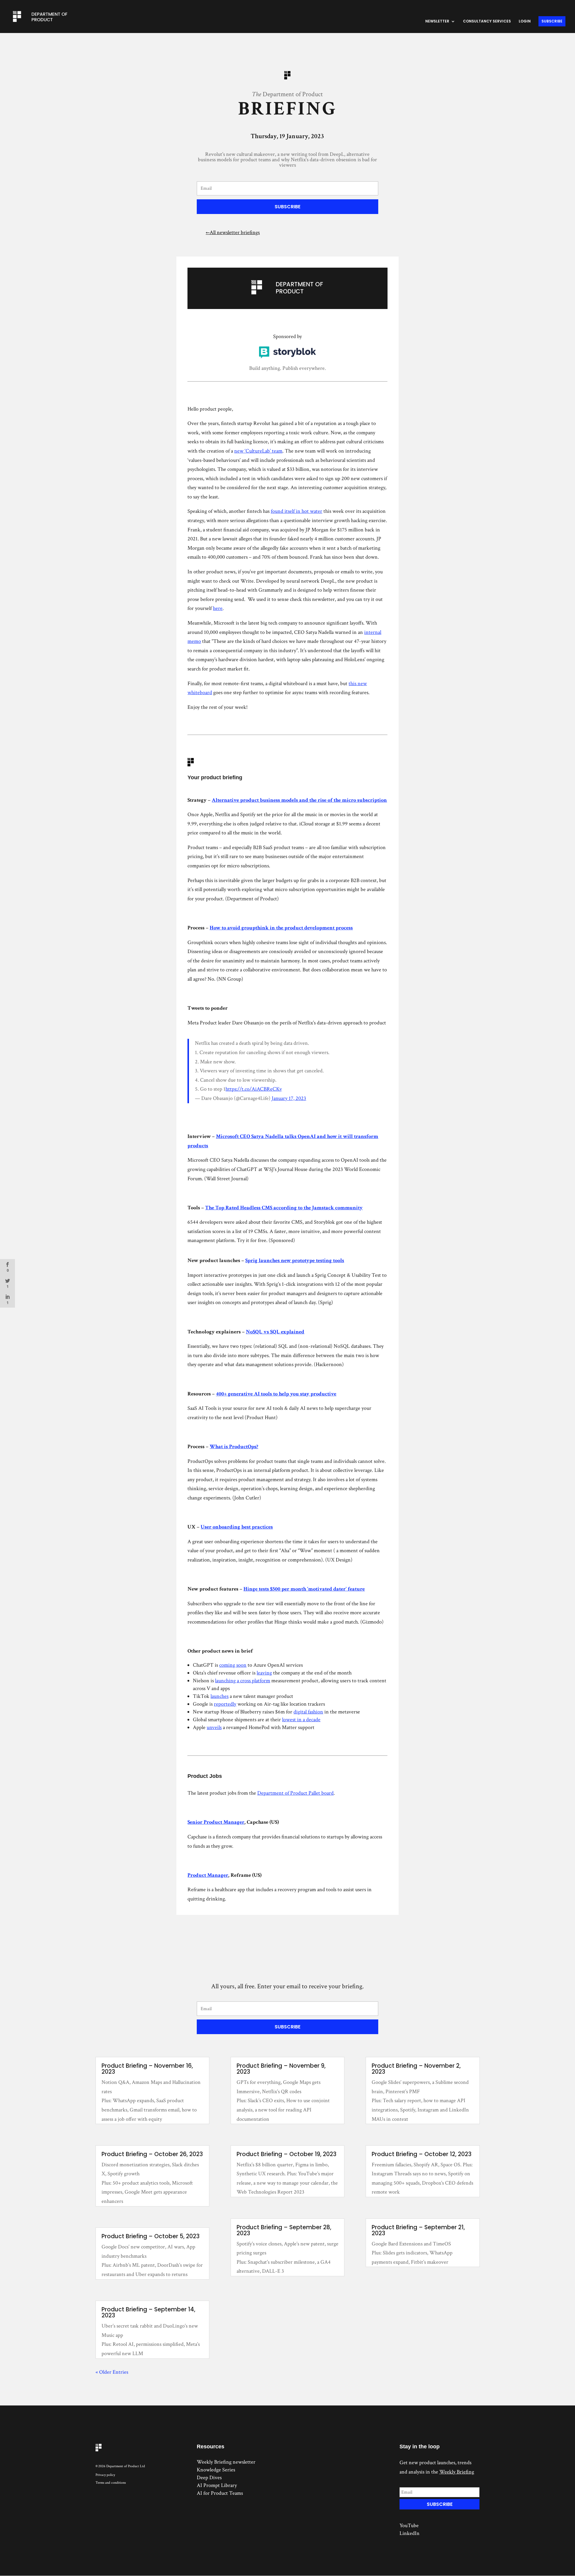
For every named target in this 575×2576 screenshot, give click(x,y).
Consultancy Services (487, 21)
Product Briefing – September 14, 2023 (148, 2312)
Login (525, 21)
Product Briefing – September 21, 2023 (418, 2230)
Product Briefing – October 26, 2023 (152, 2154)
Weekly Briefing (457, 2472)
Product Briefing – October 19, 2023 (286, 2154)
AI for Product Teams (220, 2493)
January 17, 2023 (289, 1098)
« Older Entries (112, 2372)
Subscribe (552, 21)
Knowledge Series (216, 2470)
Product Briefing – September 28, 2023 (284, 2230)
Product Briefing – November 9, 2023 (281, 2069)
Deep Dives (209, 2478)
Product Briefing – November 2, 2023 (416, 2069)
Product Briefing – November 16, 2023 (147, 2069)
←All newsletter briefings (233, 232)
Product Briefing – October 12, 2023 (422, 2154)
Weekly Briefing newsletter (226, 2462)
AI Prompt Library (217, 2485)
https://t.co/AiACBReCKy (254, 1089)
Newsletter (437, 21)
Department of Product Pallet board (295, 1793)
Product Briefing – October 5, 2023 (150, 2236)
